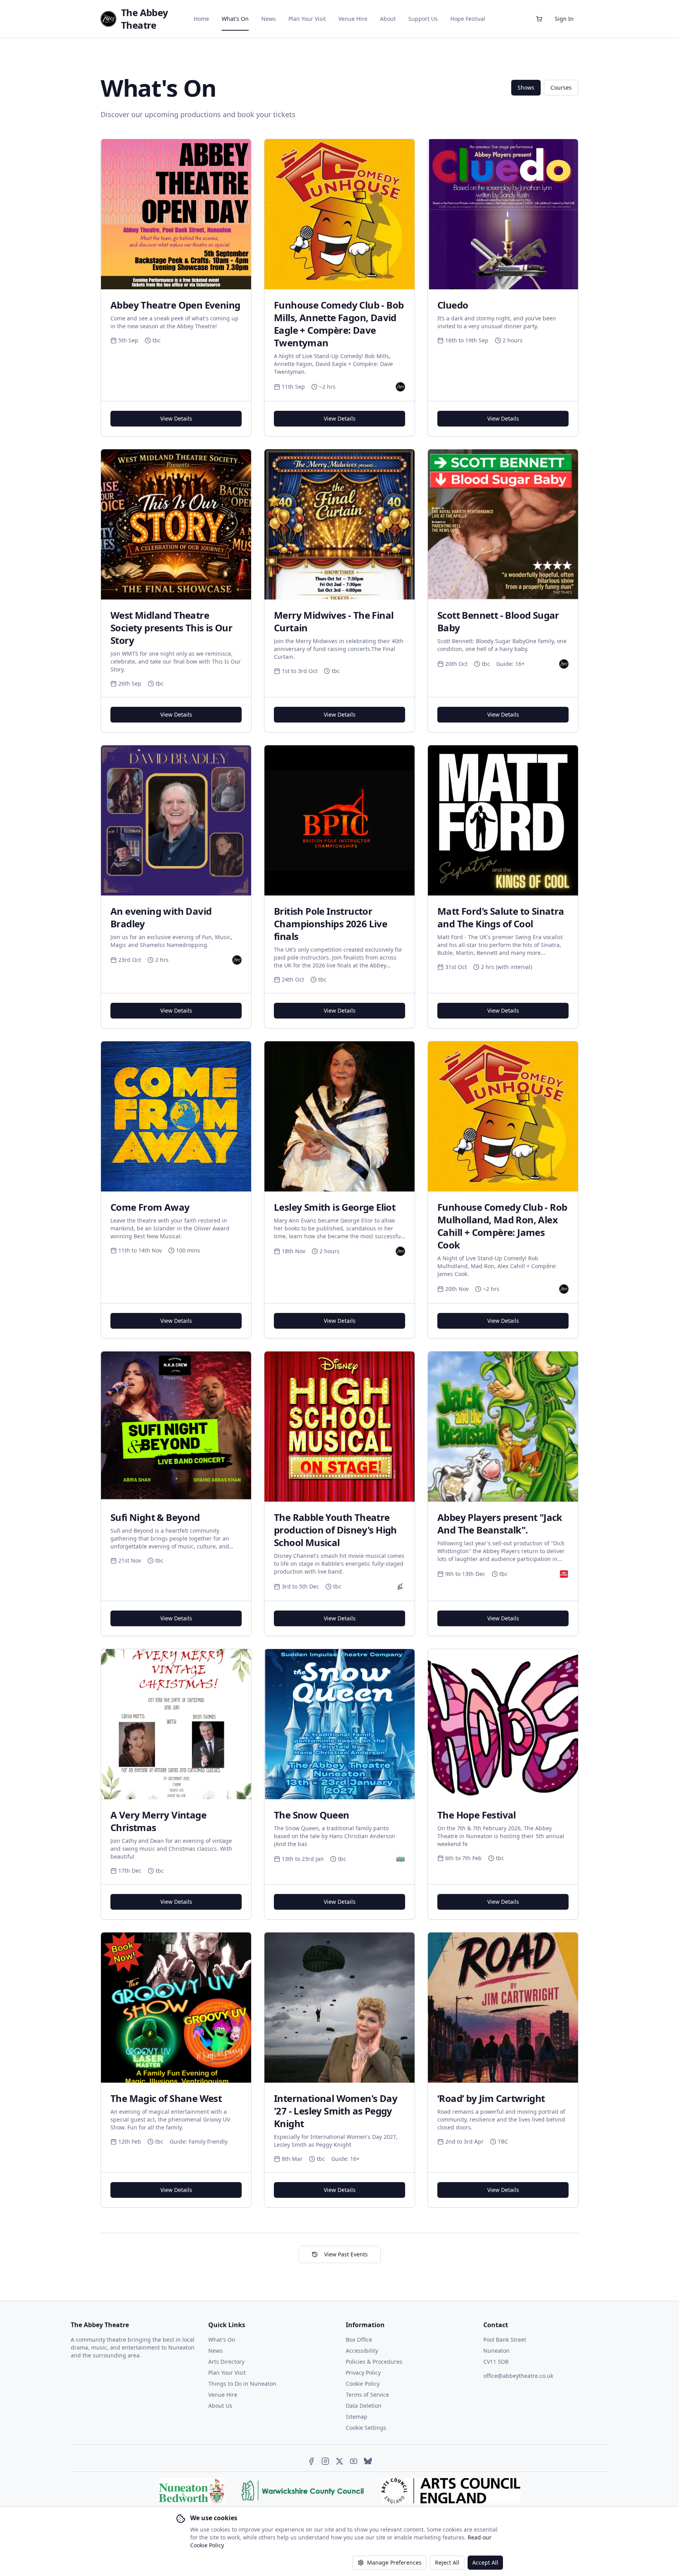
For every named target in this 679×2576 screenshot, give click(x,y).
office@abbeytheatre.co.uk (518, 2376)
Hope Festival (468, 19)
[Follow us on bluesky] (368, 2461)
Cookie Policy (363, 2384)
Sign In (564, 19)
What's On (235, 19)
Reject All (447, 2562)
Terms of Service (367, 2395)
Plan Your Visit (307, 19)
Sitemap (357, 2417)
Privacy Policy (363, 2373)
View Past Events (346, 2254)
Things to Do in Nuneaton (242, 2384)
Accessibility (362, 2351)
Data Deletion (364, 2406)
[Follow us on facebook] (311, 2461)
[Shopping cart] (539, 19)
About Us (220, 2406)
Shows (526, 87)
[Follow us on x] (339, 2461)
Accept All (485, 2562)
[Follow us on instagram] (325, 2461)
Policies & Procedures (374, 2362)
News (269, 19)
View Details (176, 418)
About (388, 19)
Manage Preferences (394, 2562)
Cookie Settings (366, 2428)
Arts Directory (226, 2362)
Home (201, 19)
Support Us (423, 19)
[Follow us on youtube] (354, 2461)
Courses (561, 87)
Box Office (359, 2340)
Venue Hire (353, 19)
